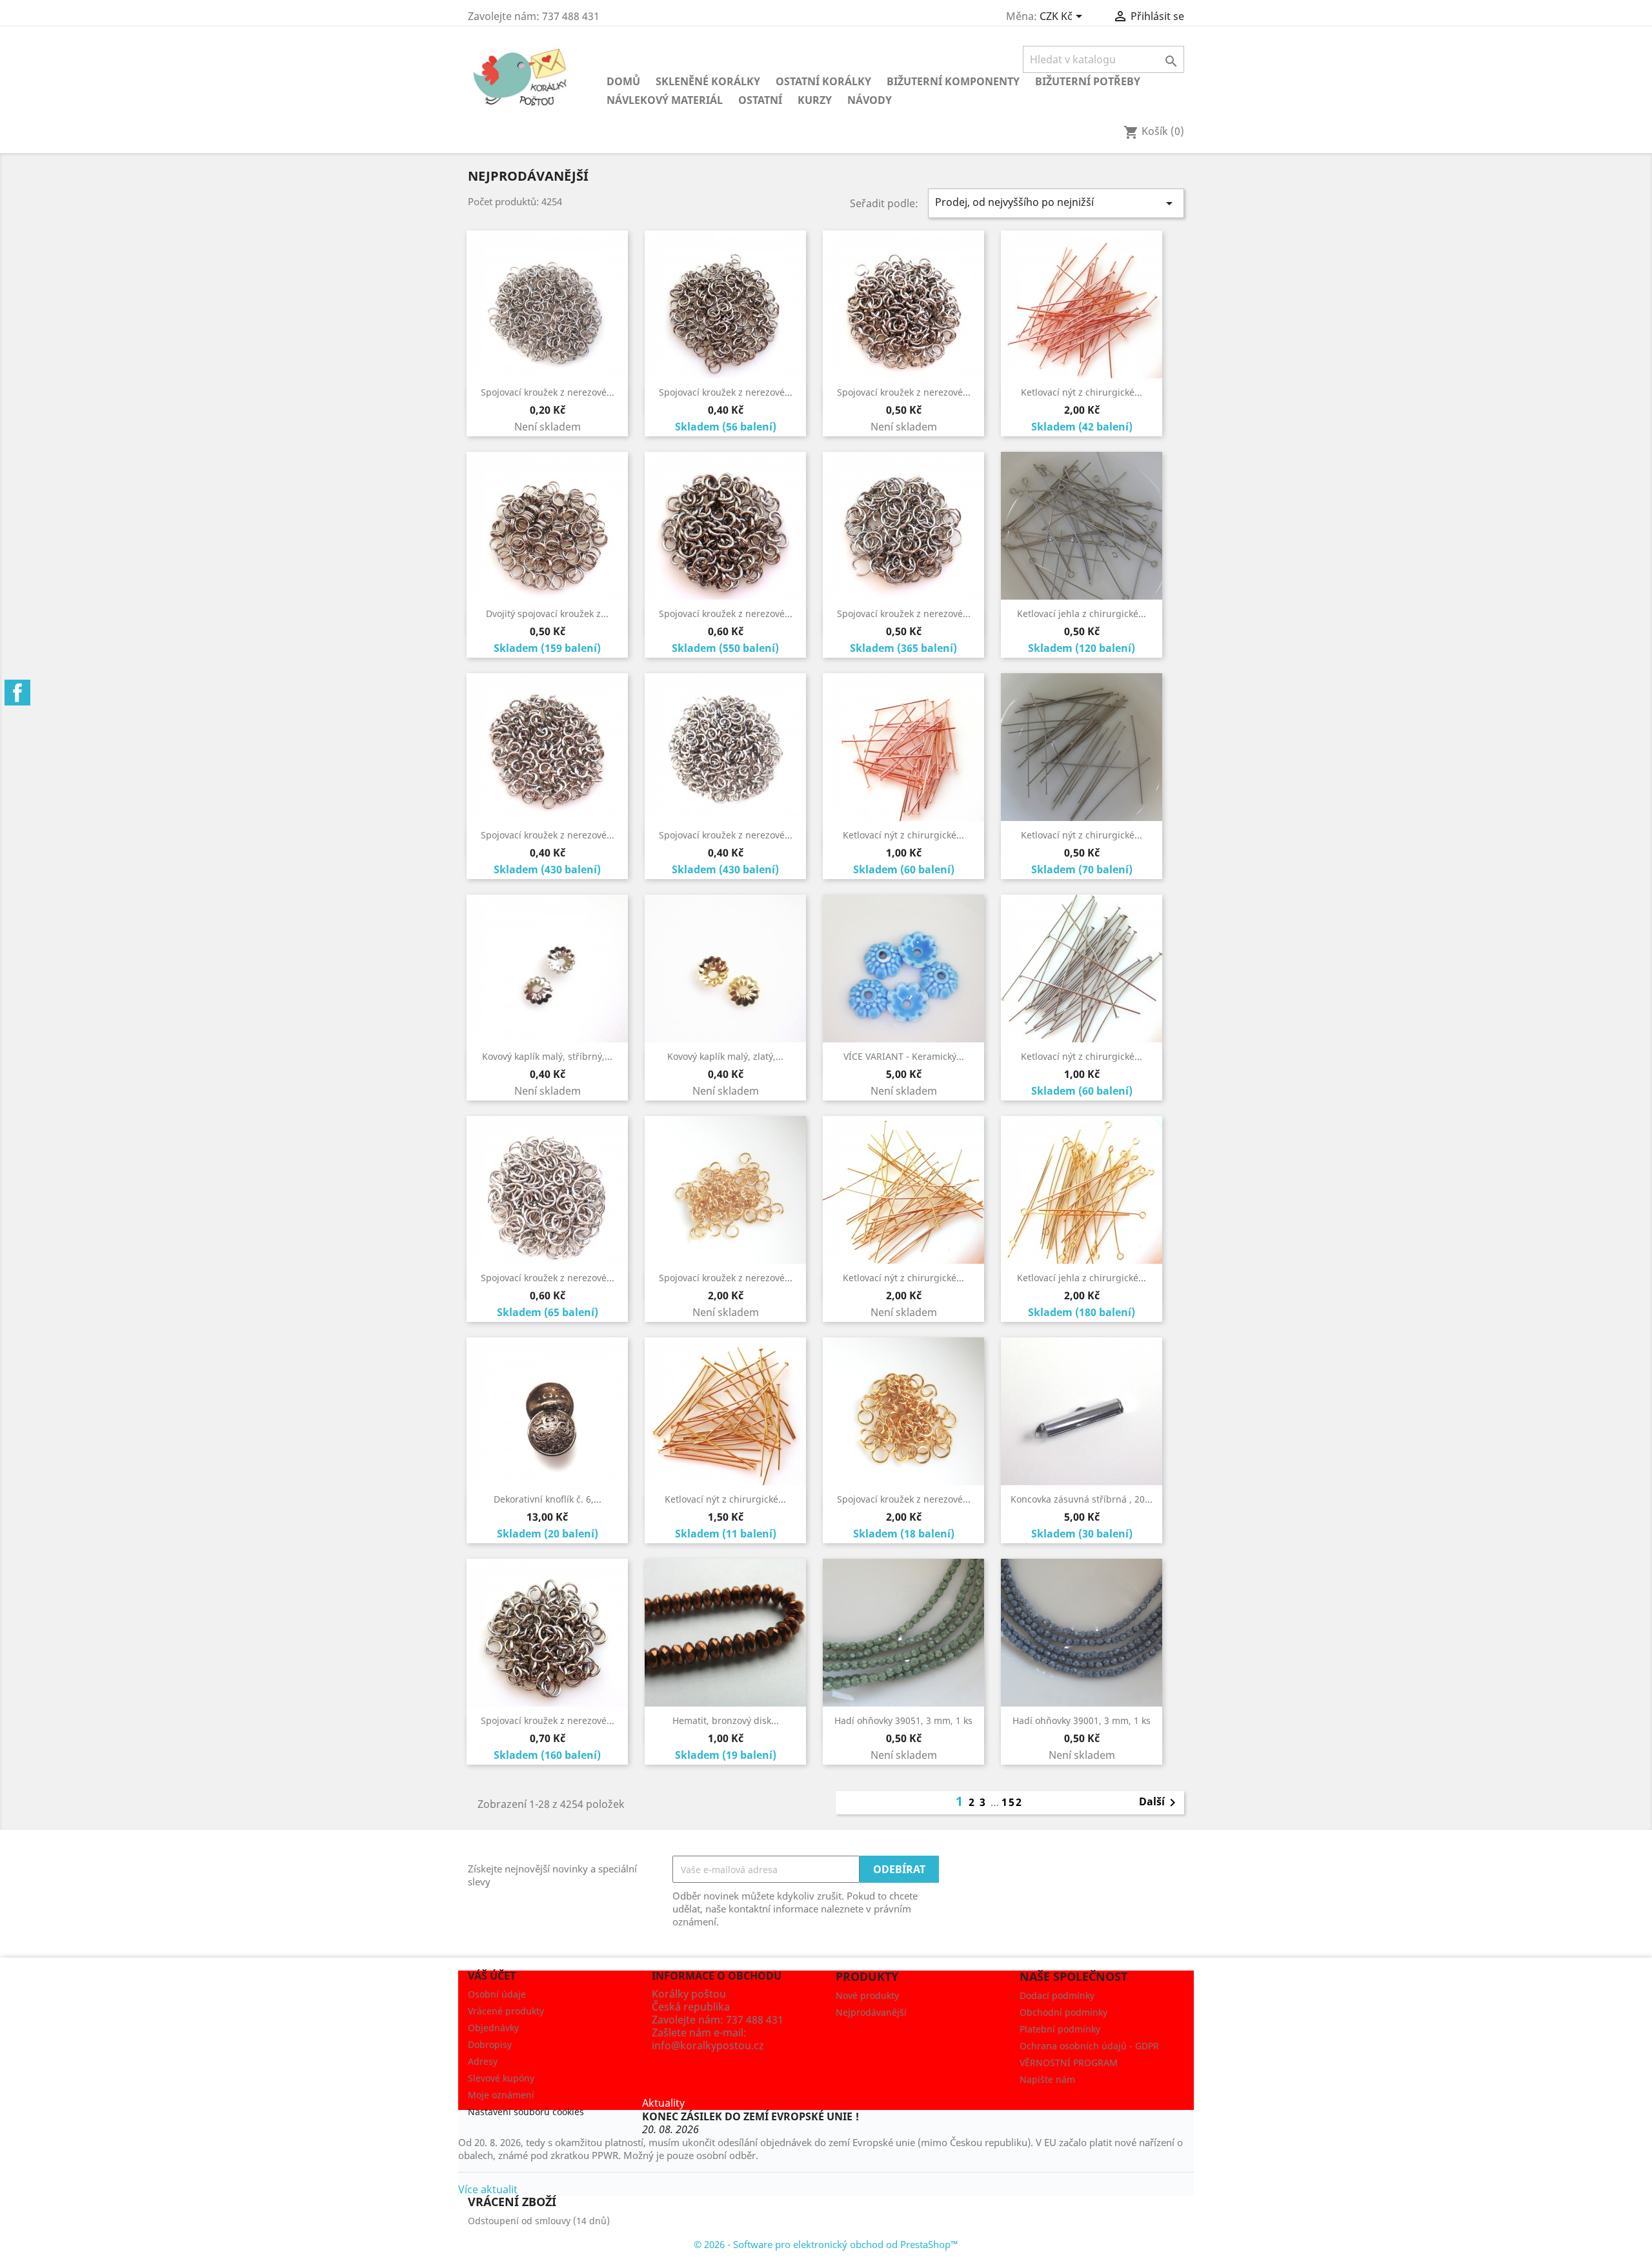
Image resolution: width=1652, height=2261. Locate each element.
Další (1160, 1803)
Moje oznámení (501, 2095)
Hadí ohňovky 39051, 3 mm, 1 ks (903, 1720)
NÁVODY (870, 100)
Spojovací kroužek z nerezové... (548, 392)
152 (1012, 1802)
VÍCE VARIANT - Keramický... (904, 1056)
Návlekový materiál (665, 100)
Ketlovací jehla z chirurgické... (1082, 613)
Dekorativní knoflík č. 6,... (548, 1499)
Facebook (17, 693)
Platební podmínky (1060, 2029)
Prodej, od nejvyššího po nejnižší (1056, 203)
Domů (623, 81)
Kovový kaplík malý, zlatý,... (725, 1056)
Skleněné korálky (708, 81)
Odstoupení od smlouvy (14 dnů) (539, 2221)
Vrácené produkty (506, 2011)
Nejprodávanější (871, 2012)
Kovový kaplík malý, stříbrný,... (547, 1056)
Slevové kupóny (501, 2078)
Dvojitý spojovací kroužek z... (547, 613)
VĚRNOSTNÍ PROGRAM (1069, 2063)
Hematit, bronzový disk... (726, 1720)
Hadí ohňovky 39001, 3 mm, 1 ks (1082, 1720)
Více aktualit (488, 2189)
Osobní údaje (497, 1994)
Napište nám (1047, 2079)
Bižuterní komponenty (953, 81)
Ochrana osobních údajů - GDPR (1089, 2046)
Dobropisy (490, 2044)
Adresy (483, 2061)
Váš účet (492, 1976)
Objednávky (493, 2028)
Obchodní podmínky (1063, 2012)
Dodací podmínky (1057, 1995)
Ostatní (760, 100)
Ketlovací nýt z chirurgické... (1082, 392)
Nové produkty (867, 1995)
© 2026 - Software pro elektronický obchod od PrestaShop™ (826, 2244)
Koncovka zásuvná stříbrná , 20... (1082, 1499)
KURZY (815, 100)
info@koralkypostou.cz (708, 2045)
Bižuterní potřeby (1088, 81)
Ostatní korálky (823, 81)
